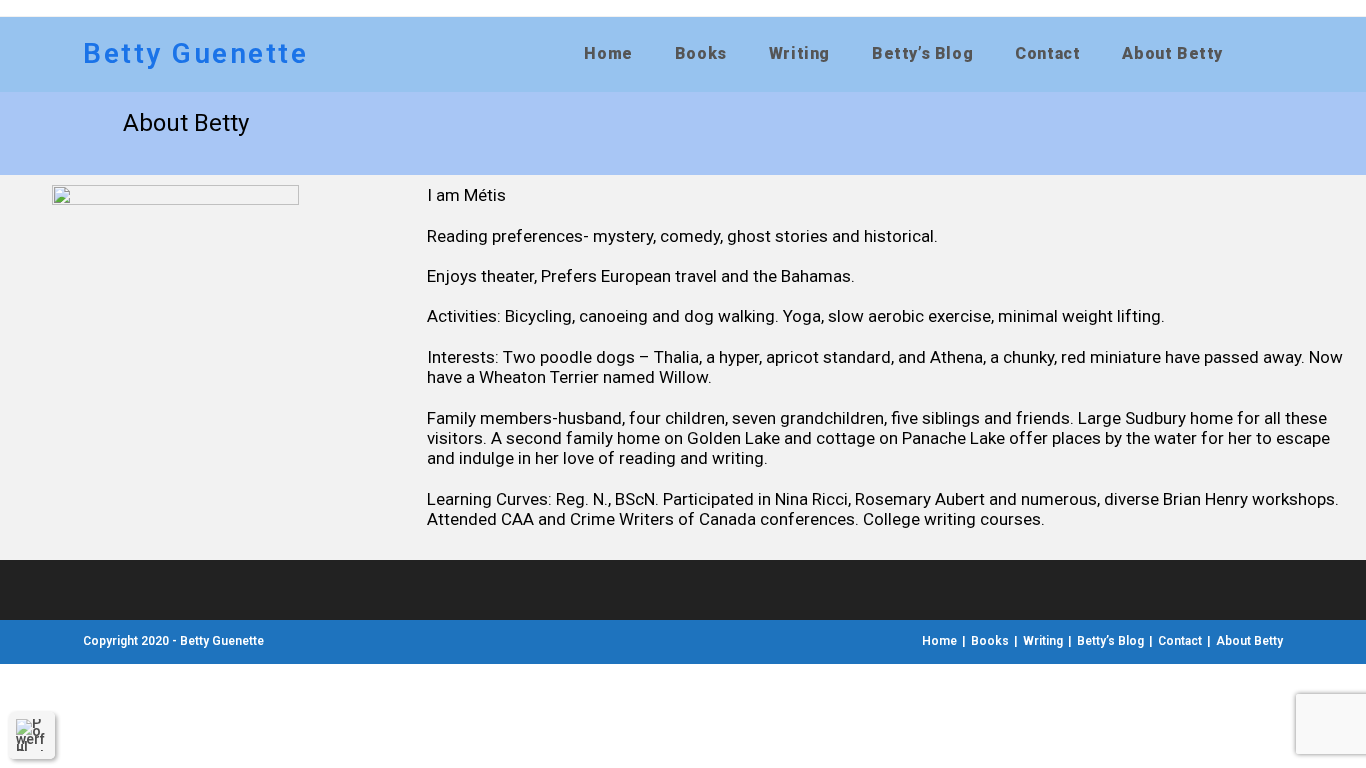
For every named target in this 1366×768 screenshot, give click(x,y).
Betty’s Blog (1110, 641)
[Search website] (1271, 54)
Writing (1043, 641)
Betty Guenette (195, 53)
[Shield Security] (32, 735)
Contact (1180, 641)
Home (939, 641)
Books (990, 641)
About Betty (1249, 641)
